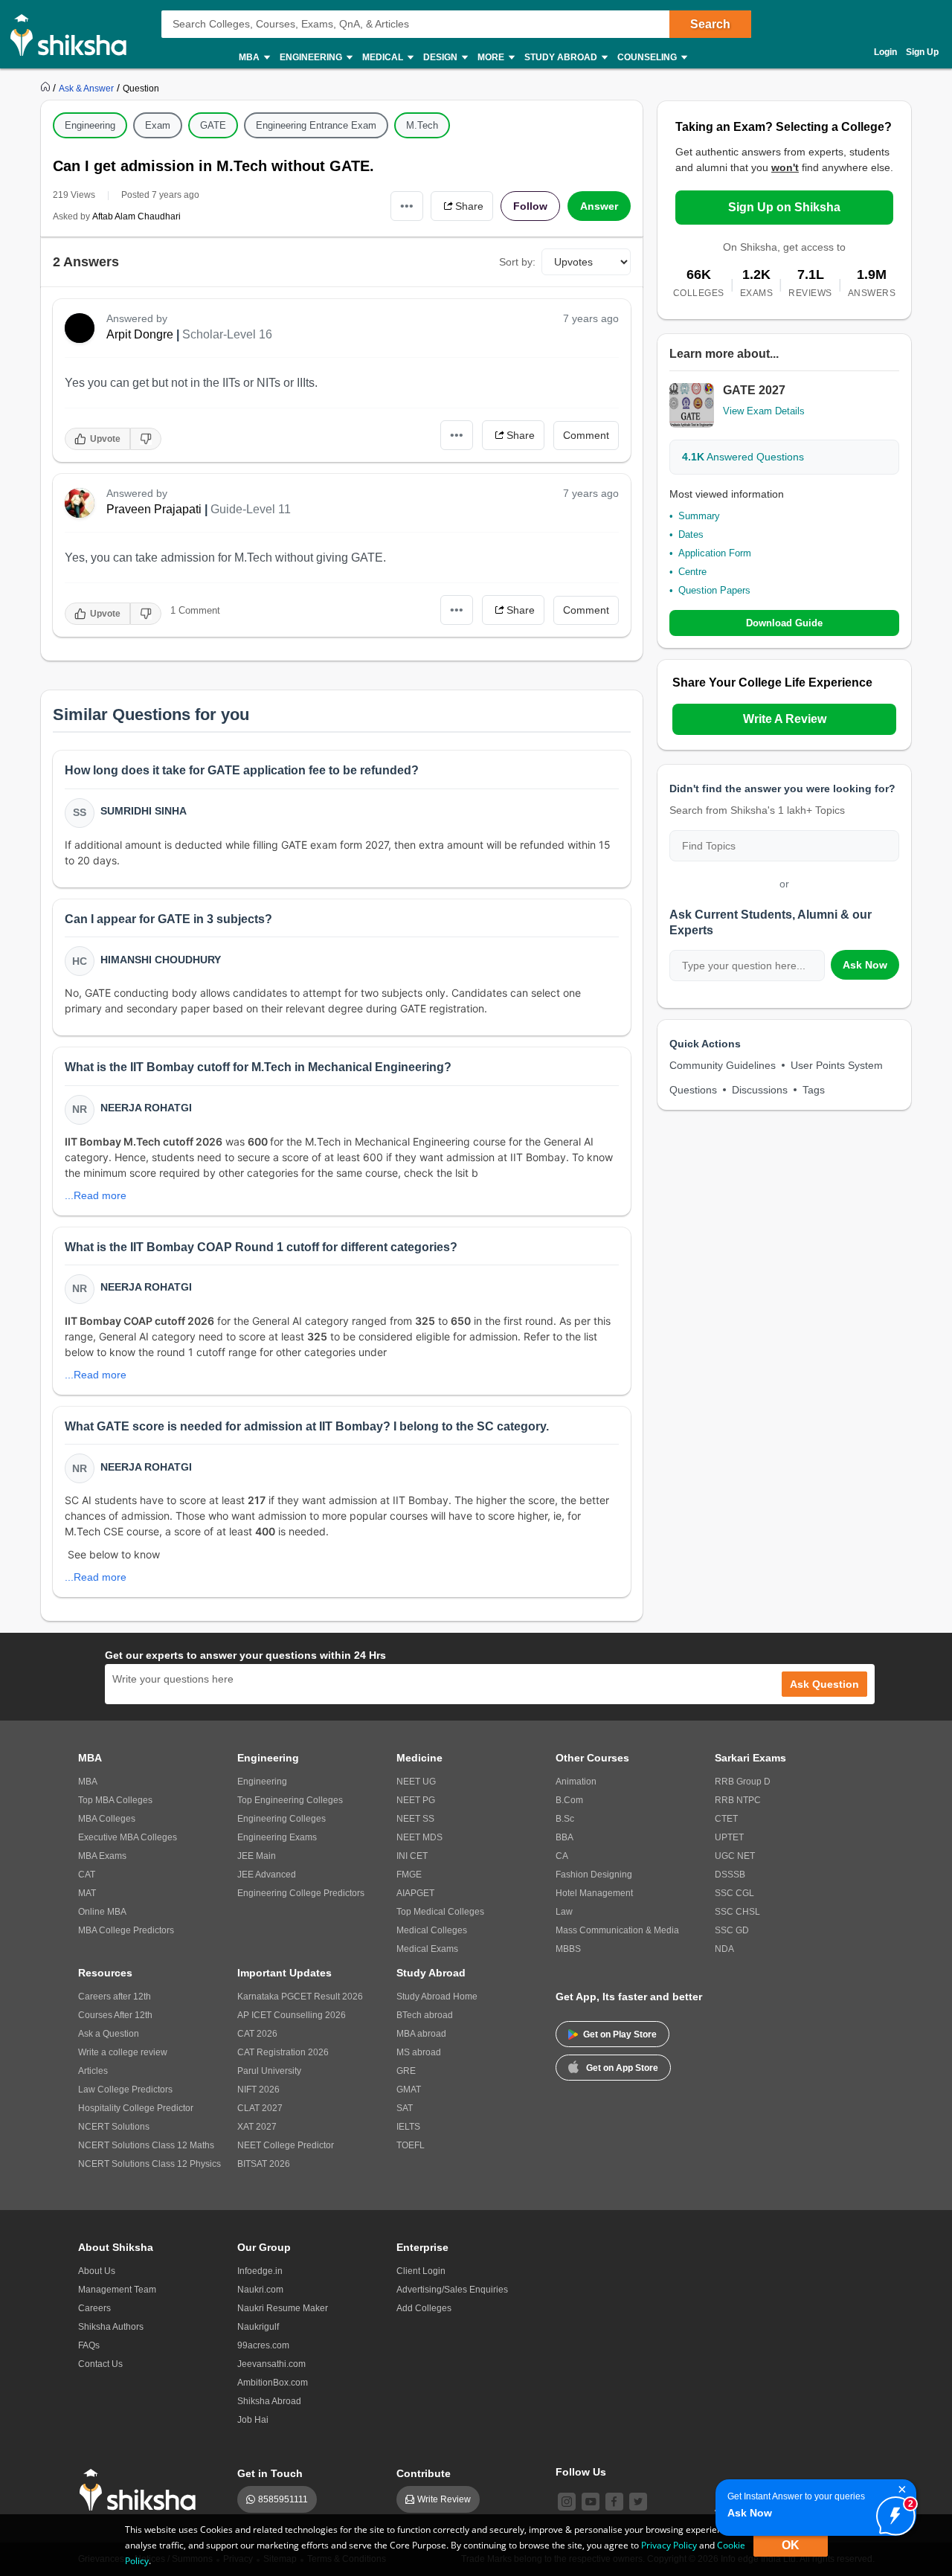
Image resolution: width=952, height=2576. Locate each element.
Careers (94, 2308)
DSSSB (730, 1875)
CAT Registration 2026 (283, 2052)
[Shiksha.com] (74, 34)
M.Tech (422, 125)
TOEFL (411, 2145)
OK (791, 2545)
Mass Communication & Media (617, 1930)
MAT (87, 1893)
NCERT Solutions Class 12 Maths (146, 2145)
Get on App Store (622, 2068)
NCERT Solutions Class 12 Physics (149, 2164)
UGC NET (735, 1856)
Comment (586, 435)
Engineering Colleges (282, 1819)
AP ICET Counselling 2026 (292, 2015)
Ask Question (824, 1684)
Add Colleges (424, 2308)
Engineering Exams (277, 1837)
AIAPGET (415, 1893)
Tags (814, 1090)
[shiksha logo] (142, 2490)
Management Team (117, 2290)
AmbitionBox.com (273, 2383)
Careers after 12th (115, 1997)
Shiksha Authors (111, 2327)
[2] (892, 2512)
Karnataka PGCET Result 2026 (300, 1997)
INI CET (412, 1856)
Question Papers (714, 590)
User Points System (837, 1065)
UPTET (729, 1837)
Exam (158, 125)
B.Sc (565, 1819)
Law (564, 1912)
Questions (693, 1090)
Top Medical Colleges (440, 1912)
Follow (530, 206)
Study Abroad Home (437, 1997)
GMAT (409, 2090)
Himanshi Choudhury (161, 960)
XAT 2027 (257, 2127)
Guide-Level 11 (251, 509)
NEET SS (415, 1819)
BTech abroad (425, 2015)
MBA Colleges (107, 1819)
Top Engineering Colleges (290, 1800)
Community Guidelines (723, 1065)
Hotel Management (594, 1893)
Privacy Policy (669, 2545)
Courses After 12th (115, 2015)
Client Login (421, 2271)
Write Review (444, 2499)
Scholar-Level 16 (227, 334)
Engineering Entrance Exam (316, 125)
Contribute (424, 2473)
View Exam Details (764, 411)
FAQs (89, 2345)
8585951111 (283, 2499)
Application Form (715, 553)
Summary (699, 516)
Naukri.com (260, 2290)
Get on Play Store (620, 2034)
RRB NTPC (738, 1800)
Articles (93, 2071)
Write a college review (123, 2052)
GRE (406, 2071)
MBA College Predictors (126, 1930)
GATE (213, 125)
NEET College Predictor (286, 2145)
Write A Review (785, 719)
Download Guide (784, 623)
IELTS (408, 2127)
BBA (565, 1837)
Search (710, 24)
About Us (97, 2271)
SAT (405, 2108)
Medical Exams (427, 1949)
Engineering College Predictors (301, 1893)
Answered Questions (743, 457)
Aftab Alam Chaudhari (136, 216)
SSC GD (732, 1930)
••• (407, 206)
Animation (576, 1782)
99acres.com (263, 2345)
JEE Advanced (267, 1875)
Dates (691, 534)
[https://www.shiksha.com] (47, 88)
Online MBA (102, 1912)
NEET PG (416, 1800)
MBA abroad (421, 2034)
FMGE (409, 1875)
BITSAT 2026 (264, 2164)
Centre (692, 572)
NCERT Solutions (114, 2127)
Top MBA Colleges (115, 1800)
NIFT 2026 (258, 2090)
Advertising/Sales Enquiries (452, 2290)
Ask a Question (109, 2034)
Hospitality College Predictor (136, 2108)
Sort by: (517, 262)
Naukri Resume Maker (283, 2308)
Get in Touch (270, 2473)
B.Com (569, 1800)
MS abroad (419, 2052)
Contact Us (100, 2364)
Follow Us (581, 2472)
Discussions (760, 1090)
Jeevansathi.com (271, 2364)
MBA (88, 1782)
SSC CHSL (737, 1912)
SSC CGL (734, 1893)
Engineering (90, 125)
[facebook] (614, 2502)
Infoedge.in (260, 2271)
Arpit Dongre (140, 334)
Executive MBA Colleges (128, 1837)
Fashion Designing (594, 1875)
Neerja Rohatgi (146, 1108)
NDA (724, 1949)
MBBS (568, 1949)
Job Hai (253, 2420)
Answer (599, 206)
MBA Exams (102, 1856)
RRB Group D (743, 1782)
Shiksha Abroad (269, 2401)
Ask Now (865, 965)
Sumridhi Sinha (144, 811)
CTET (726, 1819)
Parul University (269, 2071)
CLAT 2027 (260, 2108)
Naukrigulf (258, 2327)
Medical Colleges (432, 1930)
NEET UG (416, 1782)
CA (562, 1856)
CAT (87, 1875)
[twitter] (638, 2502)
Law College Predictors (125, 2090)
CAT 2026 (257, 2034)
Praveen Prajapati (154, 509)
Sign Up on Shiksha (784, 207)
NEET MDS (419, 1837)
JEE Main (257, 1856)
